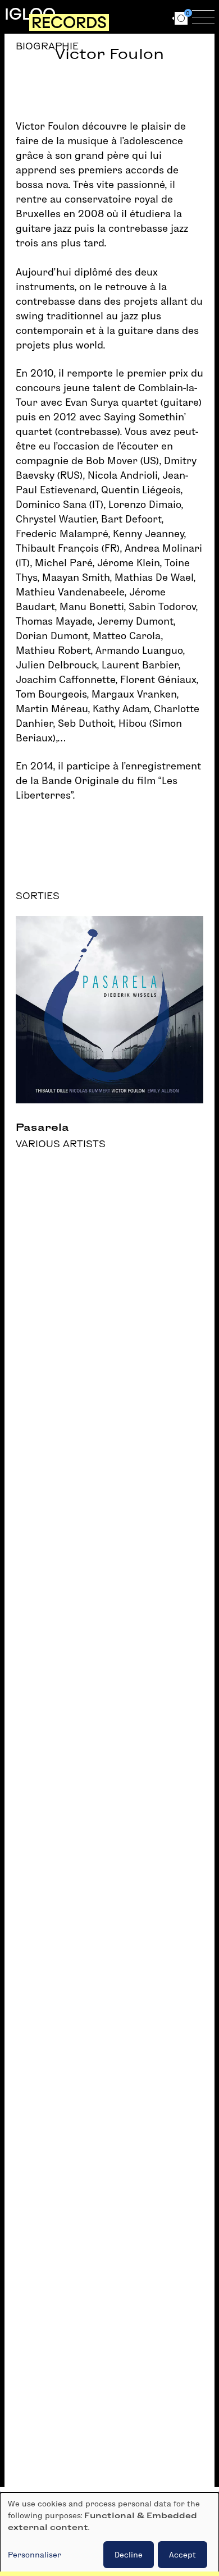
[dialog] (109, 2534)
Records (69, 22)
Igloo (30, 14)
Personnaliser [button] (35, 2555)
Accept (182, 2555)
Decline (129, 2555)
